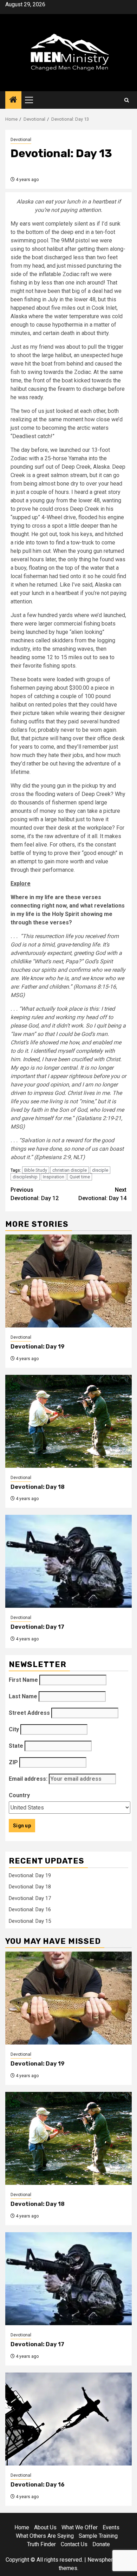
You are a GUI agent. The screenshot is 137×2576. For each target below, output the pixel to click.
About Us (45, 2527)
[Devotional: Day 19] (68, 1281)
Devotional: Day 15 (30, 1921)
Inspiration (54, 1177)
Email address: (29, 1779)
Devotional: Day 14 (102, 1194)
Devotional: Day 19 (38, 1347)
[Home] (13, 100)
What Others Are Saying (45, 2536)
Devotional (21, 140)
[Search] (127, 100)
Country (19, 1795)
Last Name (23, 1696)
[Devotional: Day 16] (68, 2419)
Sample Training (98, 2536)
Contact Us (74, 2544)
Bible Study (36, 1170)
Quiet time (80, 1177)
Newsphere (102, 2560)
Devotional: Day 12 (35, 1194)
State (16, 1746)
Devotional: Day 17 (37, 1627)
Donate (101, 2544)
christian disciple (70, 1170)
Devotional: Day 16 (30, 1909)
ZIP (13, 1762)
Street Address (29, 1713)
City (14, 1729)
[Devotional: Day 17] (68, 1561)
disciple (100, 1170)
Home (22, 2527)
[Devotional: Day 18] (68, 1421)
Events (111, 2527)
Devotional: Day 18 (38, 1487)
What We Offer (80, 2527)
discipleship (25, 1177)
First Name (23, 1680)
